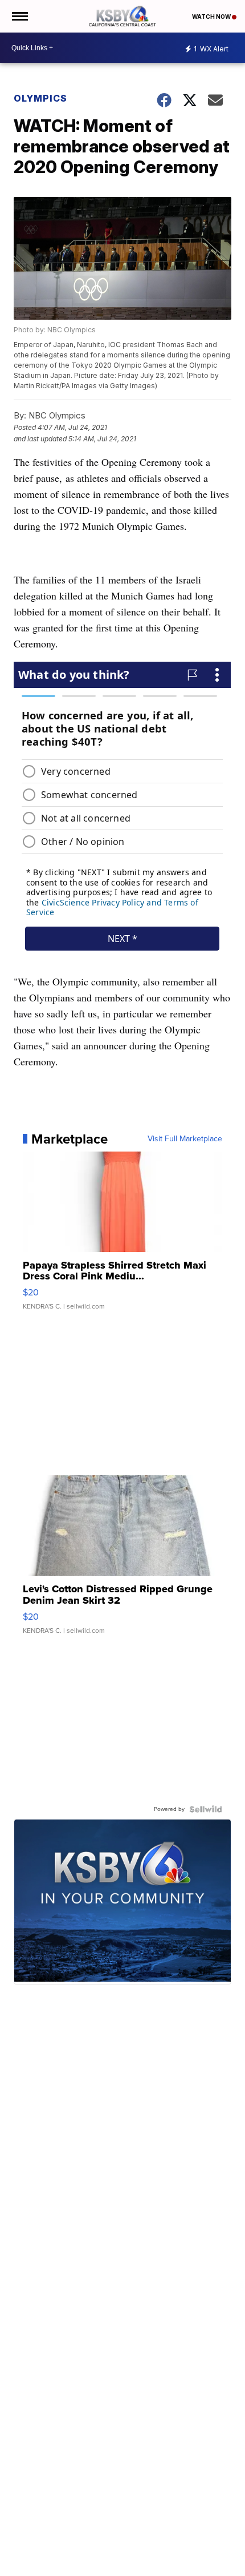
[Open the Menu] (19, 16)
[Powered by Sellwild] (206, 1809)
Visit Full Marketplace (185, 1139)
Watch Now (212, 17)
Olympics (40, 98)
